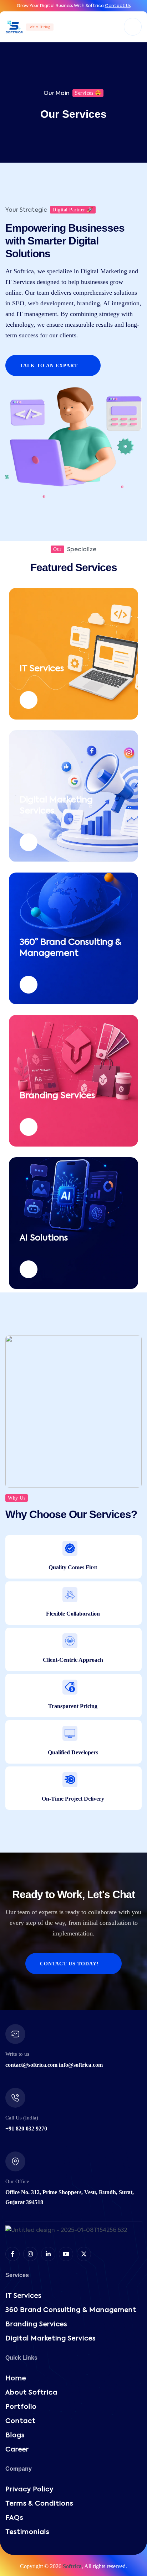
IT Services (42, 669)
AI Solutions (44, 1238)
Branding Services (57, 1096)
